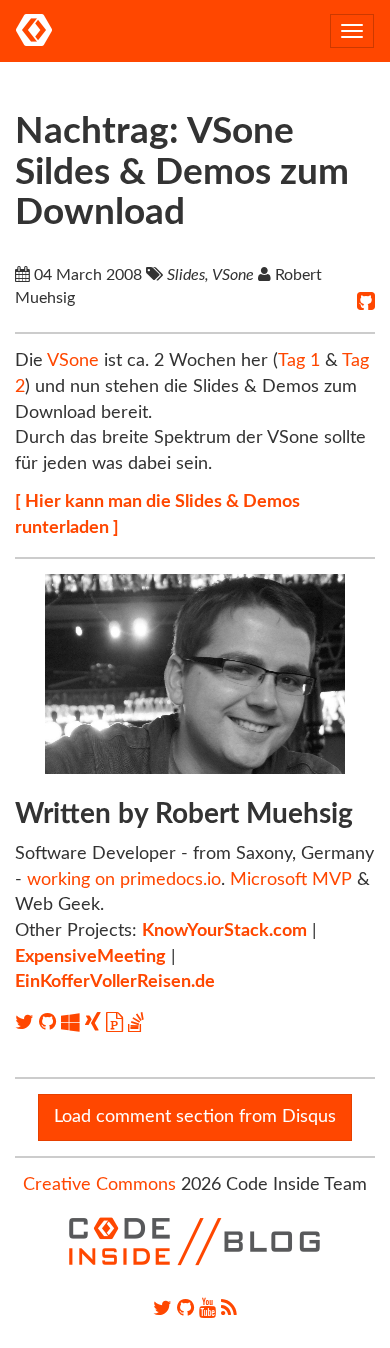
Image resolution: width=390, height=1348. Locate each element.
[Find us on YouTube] (207, 1309)
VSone (73, 361)
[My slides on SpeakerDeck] (117, 1023)
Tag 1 (299, 361)
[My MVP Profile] (73, 1023)
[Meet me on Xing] (95, 1023)
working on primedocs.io (124, 880)
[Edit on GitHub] (366, 302)
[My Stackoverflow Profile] (136, 1023)
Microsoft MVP (291, 880)
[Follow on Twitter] (27, 1023)
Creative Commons (99, 1185)
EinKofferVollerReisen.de (115, 982)
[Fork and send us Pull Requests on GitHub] (185, 1309)
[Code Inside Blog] (34, 31)
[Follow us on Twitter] (162, 1309)
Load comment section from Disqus (195, 1117)
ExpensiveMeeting (90, 957)
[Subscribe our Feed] (229, 1309)
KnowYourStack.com (224, 931)
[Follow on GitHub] (50, 1023)
